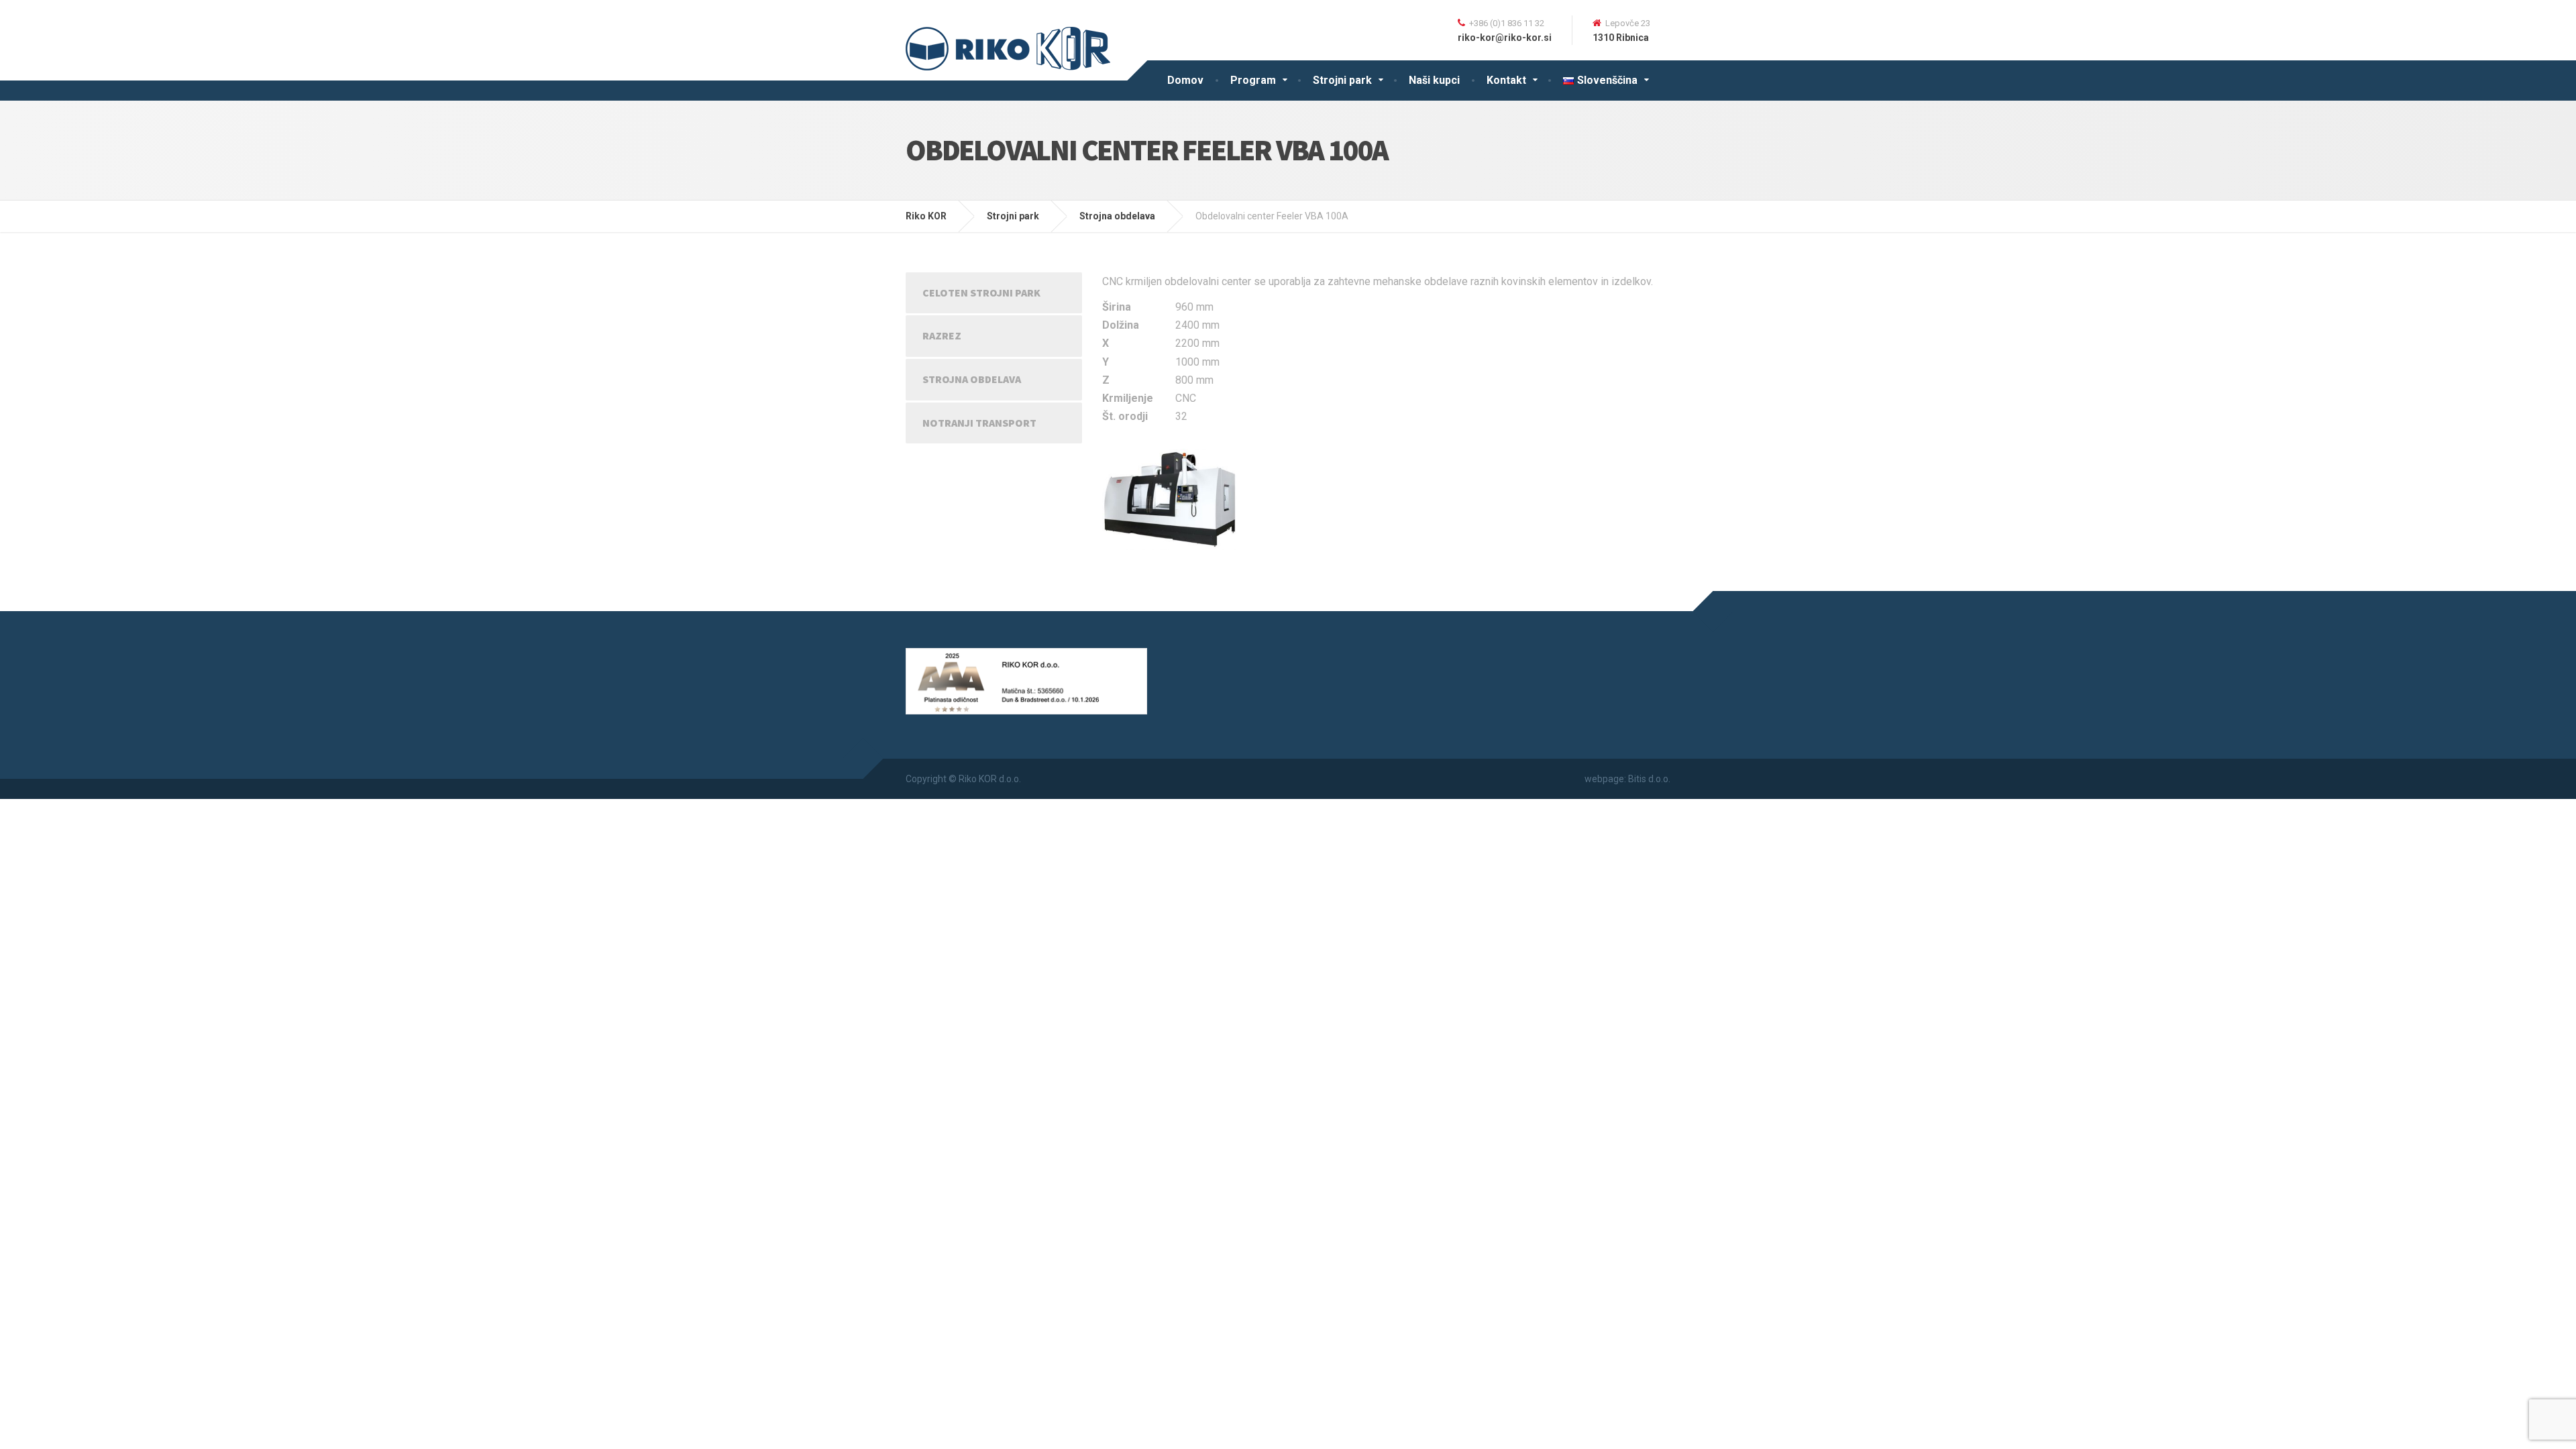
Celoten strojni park (981, 292)
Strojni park (1342, 80)
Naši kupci (1434, 80)
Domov (1185, 80)
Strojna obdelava (972, 379)
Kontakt (1506, 80)
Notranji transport (979, 423)
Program (1253, 80)
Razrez (942, 335)
